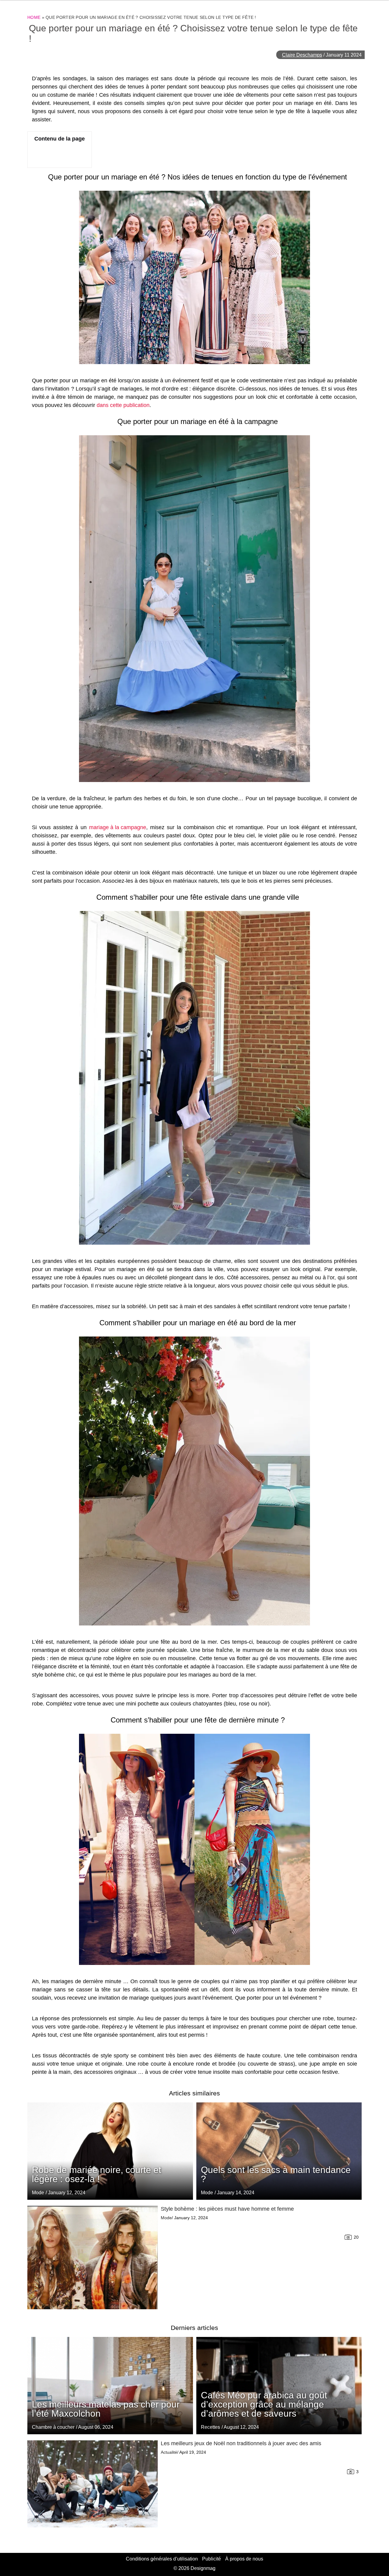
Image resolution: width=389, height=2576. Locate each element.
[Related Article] (279, 2151)
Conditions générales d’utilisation (162, 2559)
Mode (207, 2193)
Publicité (212, 2559)
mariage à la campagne (118, 827)
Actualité (169, 2452)
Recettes (210, 2427)
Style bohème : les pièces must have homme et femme (227, 2209)
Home (34, 17)
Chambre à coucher (53, 2427)
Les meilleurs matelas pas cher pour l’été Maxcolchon (106, 2409)
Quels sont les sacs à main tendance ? (276, 2174)
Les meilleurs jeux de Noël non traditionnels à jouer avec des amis (241, 2443)
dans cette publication (123, 405)
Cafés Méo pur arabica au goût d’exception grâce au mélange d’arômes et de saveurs (264, 2404)
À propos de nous (244, 2559)
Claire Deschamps (302, 55)
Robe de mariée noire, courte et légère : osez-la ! (96, 2174)
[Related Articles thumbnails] (93, 2258)
